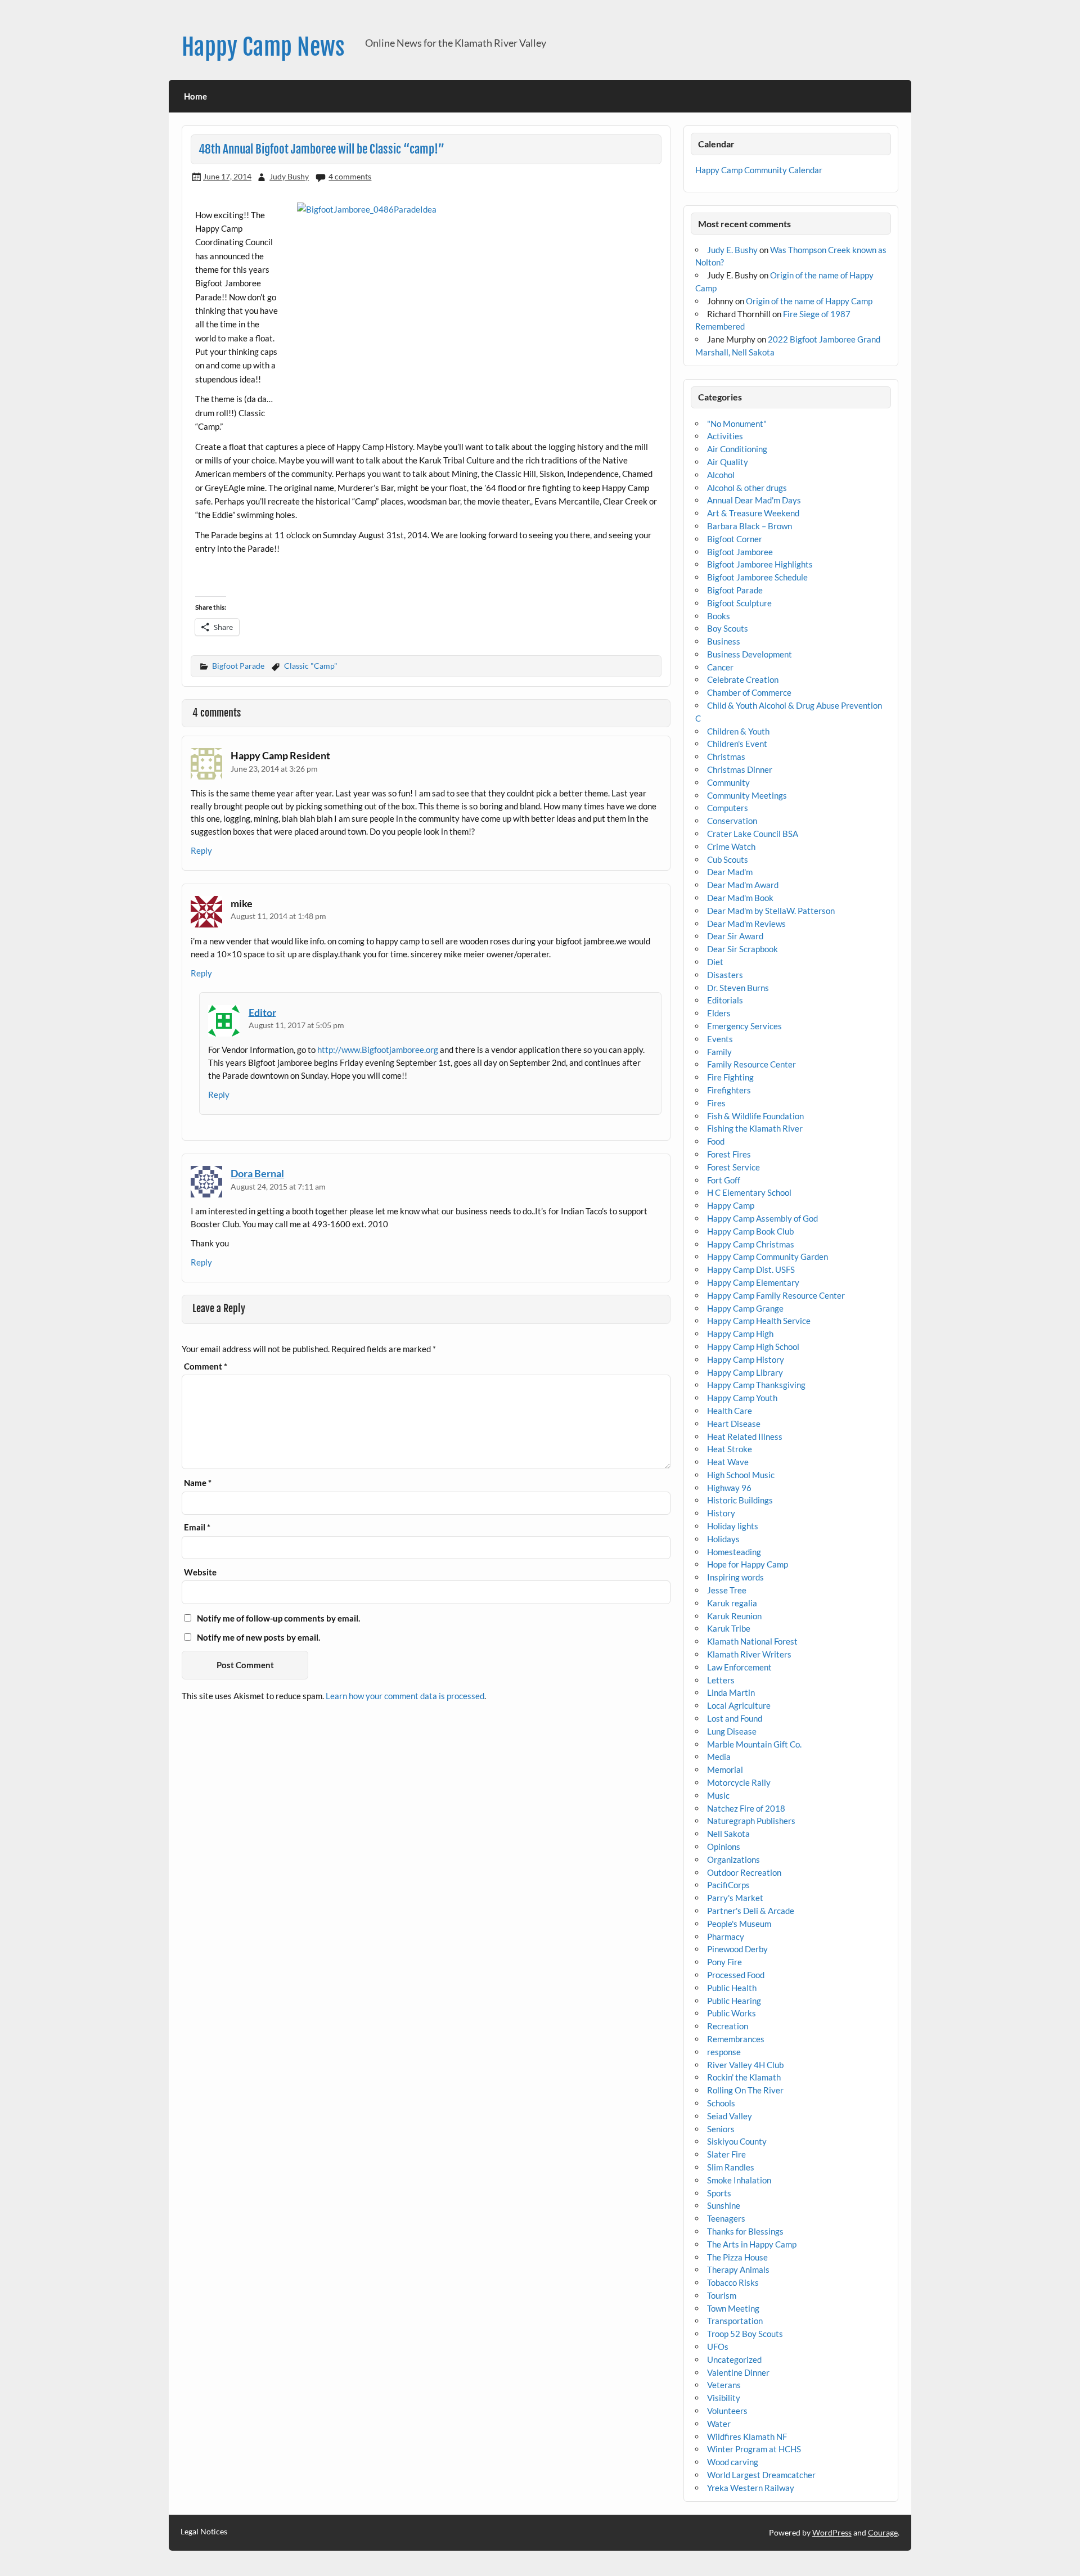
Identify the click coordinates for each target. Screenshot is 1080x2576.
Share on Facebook (208, 579)
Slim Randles (731, 2167)
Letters (721, 1680)
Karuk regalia (732, 1603)
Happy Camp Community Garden (768, 1257)
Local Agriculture (739, 1705)
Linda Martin (731, 1692)
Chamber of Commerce (749, 692)
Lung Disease (732, 1731)
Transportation (735, 2321)
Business (724, 641)
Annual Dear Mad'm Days (754, 500)
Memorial (725, 1769)
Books (719, 616)
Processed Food (736, 1975)
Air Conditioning (737, 449)
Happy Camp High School (753, 1346)
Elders (719, 1013)
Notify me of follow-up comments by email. (278, 1618)
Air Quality (728, 462)
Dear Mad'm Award (743, 885)
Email (197, 1527)
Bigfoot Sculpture (739, 603)
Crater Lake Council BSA (753, 834)
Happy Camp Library (745, 1372)
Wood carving (733, 2462)
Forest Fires (729, 1154)
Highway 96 (729, 1488)
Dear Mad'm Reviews (746, 924)
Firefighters (729, 1090)
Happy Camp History (746, 1359)
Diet (715, 962)
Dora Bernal (257, 1173)
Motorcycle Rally (739, 1782)
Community (728, 782)
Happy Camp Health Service (759, 1321)
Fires (716, 1103)
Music (718, 1795)
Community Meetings (747, 795)
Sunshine (724, 2205)
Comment (206, 1366)
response (724, 2052)
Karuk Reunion (734, 1616)
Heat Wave (728, 1462)
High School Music (741, 1475)
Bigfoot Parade (238, 666)
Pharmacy (726, 1936)
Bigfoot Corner (735, 539)
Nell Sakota (728, 1834)
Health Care (730, 1411)
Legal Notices (204, 2532)
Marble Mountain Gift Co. (754, 1744)
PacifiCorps (728, 1885)
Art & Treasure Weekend (753, 513)
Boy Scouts (728, 628)
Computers (728, 808)
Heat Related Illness (745, 1436)
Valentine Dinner (738, 2372)
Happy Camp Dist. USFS (751, 1269)
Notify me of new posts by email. (258, 1637)
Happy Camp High (740, 1334)
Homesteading (734, 1552)
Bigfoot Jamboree (740, 552)
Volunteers (727, 2411)
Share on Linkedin (267, 579)
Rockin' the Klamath (744, 2077)
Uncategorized (734, 2359)
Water (719, 2424)
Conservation (732, 821)
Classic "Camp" (311, 666)
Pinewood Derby (737, 1949)
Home (195, 96)
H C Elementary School (749, 1192)
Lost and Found (735, 1718)
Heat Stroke (730, 1449)
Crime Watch (731, 846)
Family (719, 1052)
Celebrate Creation (743, 679)
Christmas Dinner (740, 769)
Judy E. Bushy (732, 250)
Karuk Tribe (729, 1628)
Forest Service (733, 1167)
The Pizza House (737, 2257)
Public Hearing (734, 2001)
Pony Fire (724, 1962)
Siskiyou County (737, 2141)
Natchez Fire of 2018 (746, 1808)
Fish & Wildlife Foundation (755, 1116)
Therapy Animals (738, 2269)
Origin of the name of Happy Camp (809, 301)
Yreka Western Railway (751, 2488)
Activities (725, 436)
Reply (201, 850)
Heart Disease (734, 1424)
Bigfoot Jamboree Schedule (757, 577)
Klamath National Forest (752, 1641)
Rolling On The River (745, 2090)
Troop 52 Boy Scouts (745, 2334)
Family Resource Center (751, 1064)
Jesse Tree (727, 1590)
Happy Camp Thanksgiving (756, 1385)
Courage (883, 2532)
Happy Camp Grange (745, 1308)
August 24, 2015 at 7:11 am (278, 1186)
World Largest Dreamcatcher (761, 2475)
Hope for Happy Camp (748, 1564)
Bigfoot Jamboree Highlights (760, 564)
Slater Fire (726, 2154)
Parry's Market (735, 1898)
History (721, 1513)
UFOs (718, 2347)
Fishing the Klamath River (755, 1128)
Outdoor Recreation (744, 1872)
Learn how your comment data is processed (405, 1696)
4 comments (350, 176)
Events (720, 1039)
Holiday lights (733, 1526)
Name (198, 1483)
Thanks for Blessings (745, 2231)
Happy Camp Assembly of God (762, 1218)
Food (716, 1141)
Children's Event (737, 744)
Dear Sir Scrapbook (742, 949)
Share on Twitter (238, 579)
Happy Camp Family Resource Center (776, 1295)
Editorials (725, 1000)
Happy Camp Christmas (751, 1244)
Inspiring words (735, 1577)
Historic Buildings (740, 1500)
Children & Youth (738, 731)
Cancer (720, 667)
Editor (262, 1012)
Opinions (724, 1847)
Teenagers (726, 2218)
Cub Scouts (728, 859)
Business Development (750, 654)
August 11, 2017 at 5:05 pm (296, 1025)
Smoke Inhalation (739, 2180)
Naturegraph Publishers (751, 1821)
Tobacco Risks (733, 2282)
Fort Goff (724, 1180)
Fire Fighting (730, 1077)
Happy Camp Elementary (753, 1282)
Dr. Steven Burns (738, 988)
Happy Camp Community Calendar (759, 170)
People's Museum (739, 1924)
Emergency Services (744, 1026)
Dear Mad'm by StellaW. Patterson (771, 911)
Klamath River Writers (749, 1654)
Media (719, 1757)
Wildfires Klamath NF (747, 2437)
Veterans (724, 2385)
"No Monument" (737, 424)
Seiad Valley (730, 2116)
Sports (719, 2193)
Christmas (726, 756)
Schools (721, 2103)
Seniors (721, 2129)
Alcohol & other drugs (747, 488)
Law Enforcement (739, 1667)
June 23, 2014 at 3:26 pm (274, 769)
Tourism (722, 2295)
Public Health (732, 1988)
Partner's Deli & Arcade (751, 1911)
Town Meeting (733, 2308)
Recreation (728, 2026)
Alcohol (721, 475)
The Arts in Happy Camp (752, 2244)
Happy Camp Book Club (750, 1231)
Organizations (733, 1859)
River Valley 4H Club (745, 2065)
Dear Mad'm (730, 872)
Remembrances (736, 2039)
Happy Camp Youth (742, 1398)
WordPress (832, 2532)
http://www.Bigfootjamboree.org (378, 1050)
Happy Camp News (263, 47)
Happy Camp (731, 1205)
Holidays (723, 1539)
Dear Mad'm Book (740, 898)
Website (200, 1572)
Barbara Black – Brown (750, 526)
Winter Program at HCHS (754, 2449)
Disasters (725, 975)
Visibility (724, 2398)
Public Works (732, 2013)
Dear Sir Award (735, 936)
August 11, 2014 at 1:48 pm (278, 916)
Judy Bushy (289, 176)
